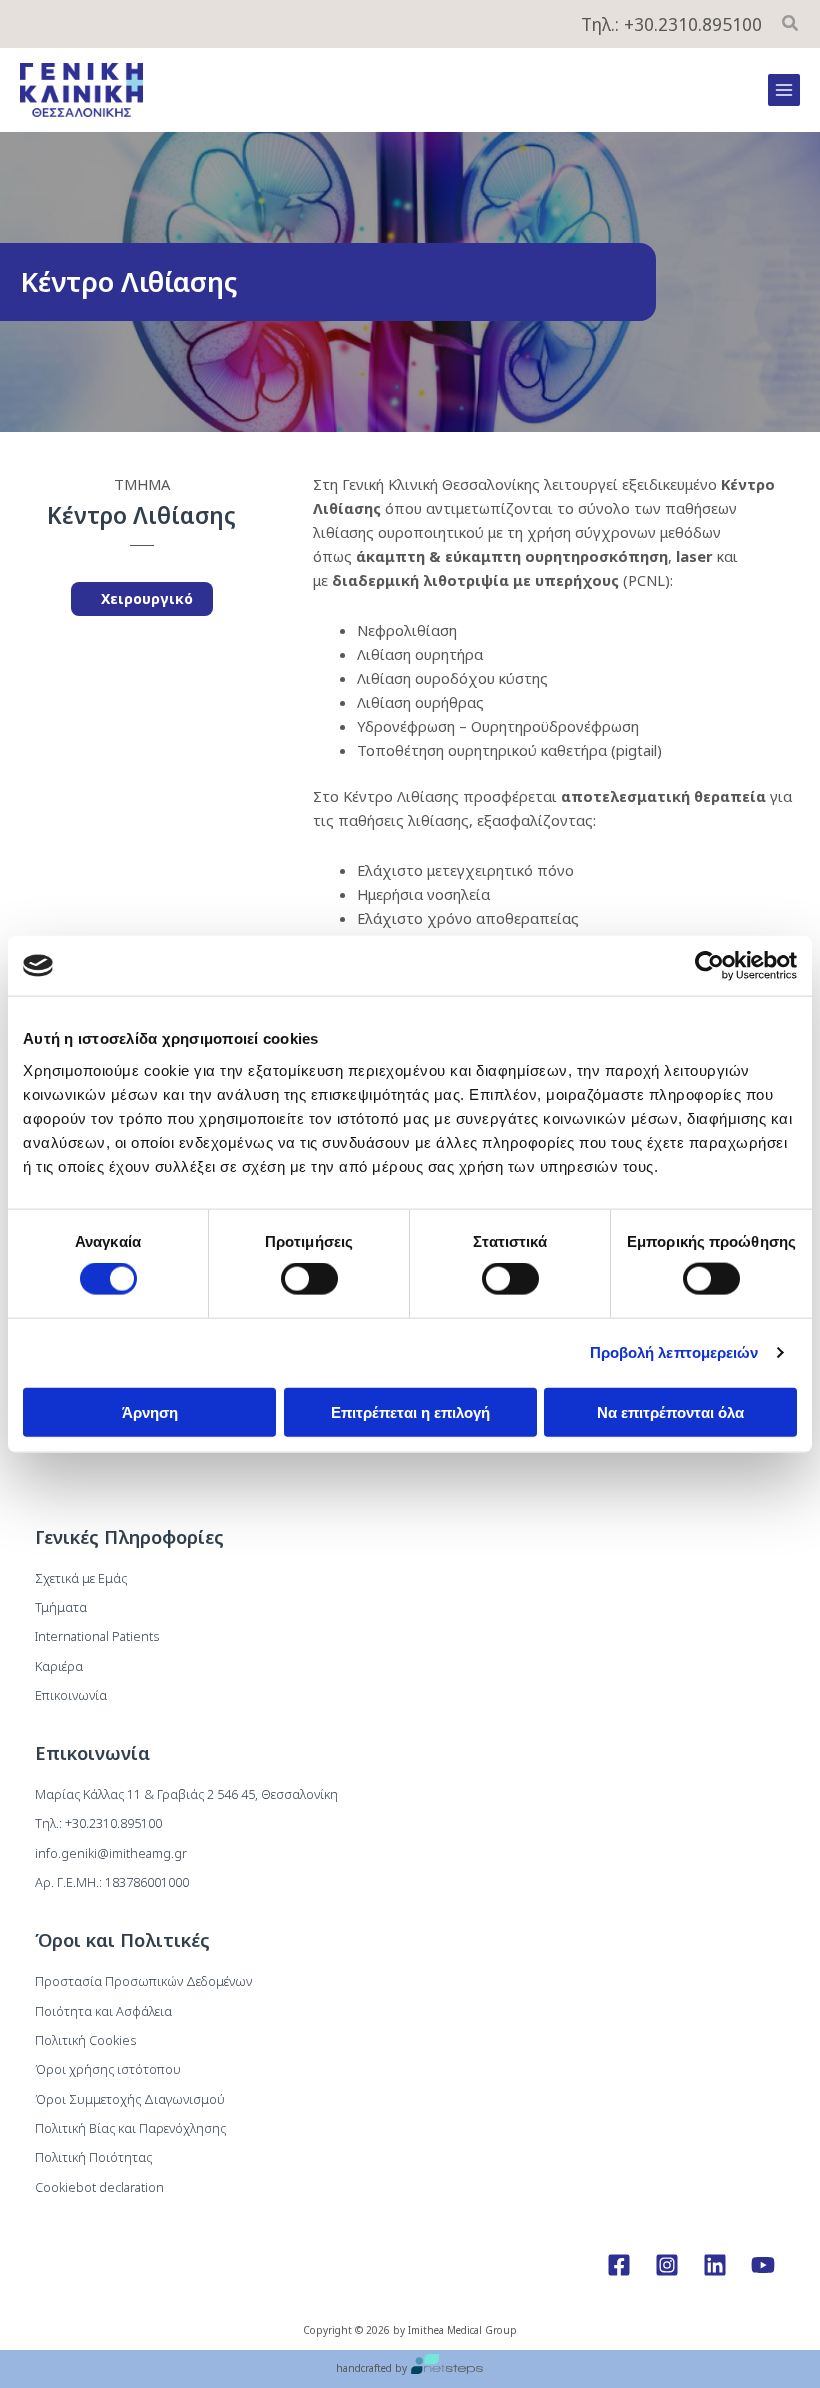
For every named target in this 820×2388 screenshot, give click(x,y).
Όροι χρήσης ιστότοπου (108, 2069)
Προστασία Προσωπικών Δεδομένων (143, 1981)
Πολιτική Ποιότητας (93, 2157)
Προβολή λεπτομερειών (674, 1352)
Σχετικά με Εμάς (81, 1578)
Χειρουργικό (147, 598)
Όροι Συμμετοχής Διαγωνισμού (130, 2099)
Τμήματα (61, 1607)
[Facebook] (619, 2265)
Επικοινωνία (71, 1695)
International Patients (97, 1636)
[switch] (309, 1279)
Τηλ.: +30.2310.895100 (671, 24)
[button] (791, 25)
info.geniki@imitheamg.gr (111, 1853)
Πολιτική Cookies (85, 2040)
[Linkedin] (715, 2265)
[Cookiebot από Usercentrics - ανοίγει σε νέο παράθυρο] (709, 966)
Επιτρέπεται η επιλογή (410, 1411)
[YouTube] (763, 2265)
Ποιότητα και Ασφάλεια (103, 2011)
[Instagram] (667, 2265)
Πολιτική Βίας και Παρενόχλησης (130, 2128)
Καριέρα (59, 1666)
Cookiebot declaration (99, 2187)
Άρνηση (150, 1411)
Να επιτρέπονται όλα (670, 1411)
